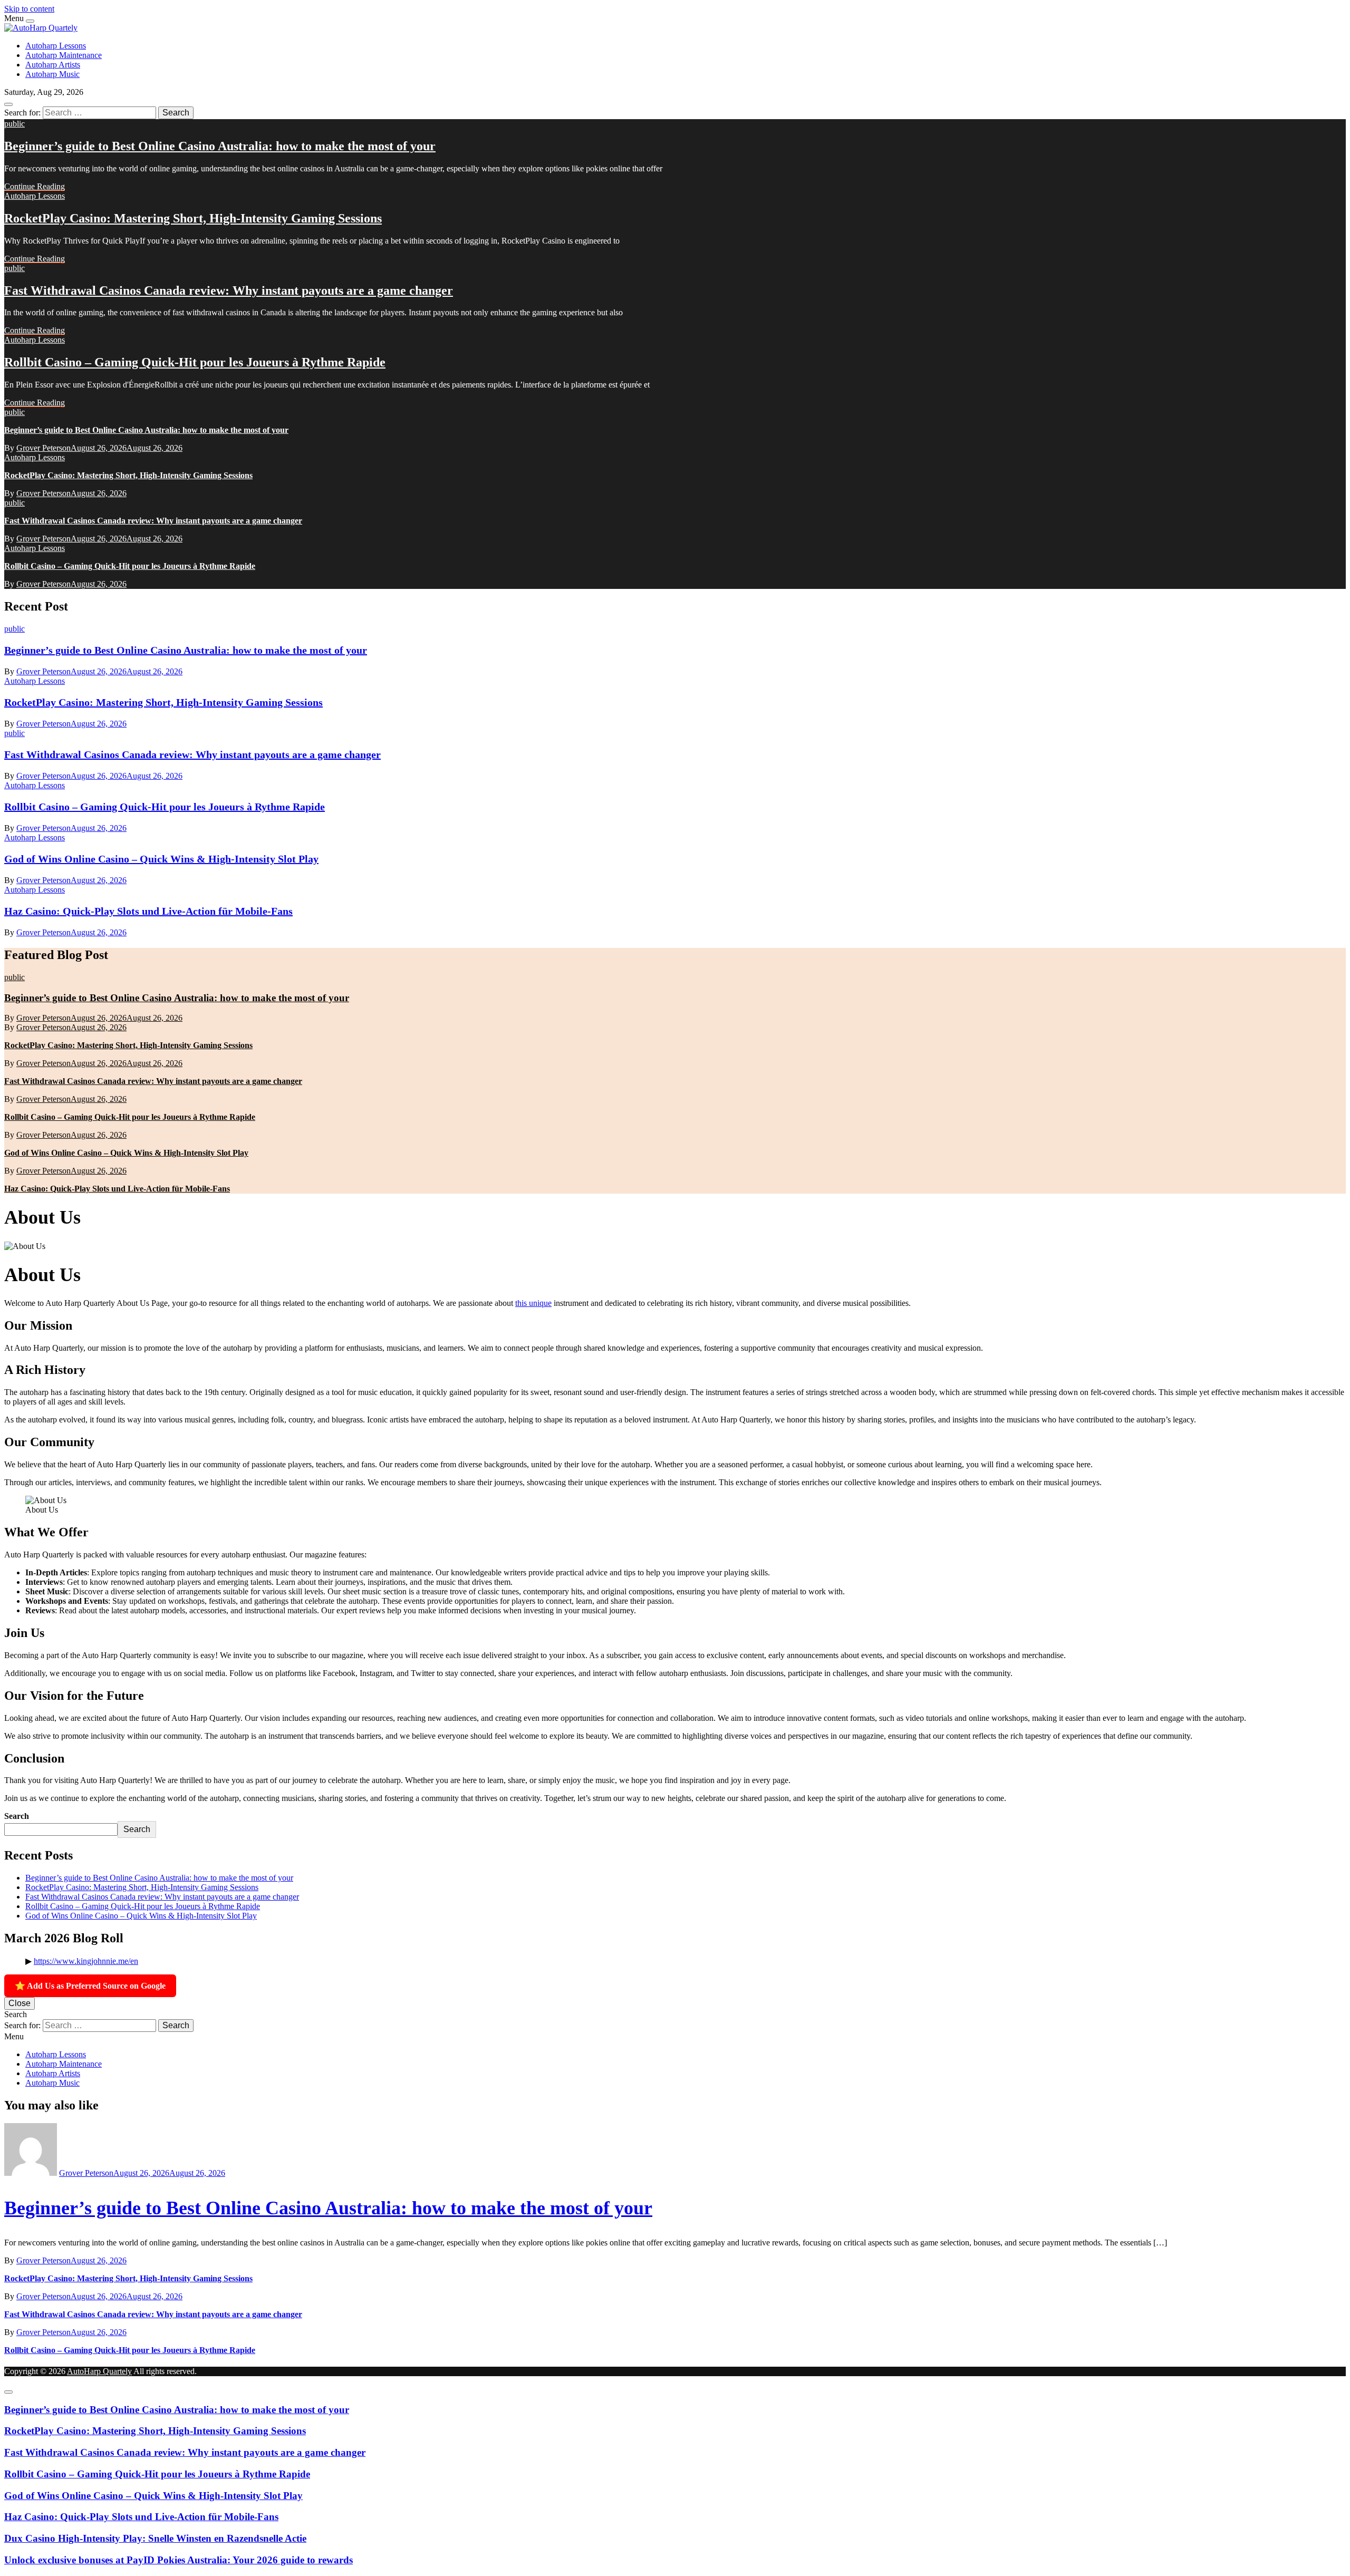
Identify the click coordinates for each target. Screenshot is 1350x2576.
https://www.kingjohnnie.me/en (86, 1961)
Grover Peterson (44, 448)
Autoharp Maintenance (64, 55)
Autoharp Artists (53, 65)
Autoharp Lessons (56, 46)
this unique (533, 1303)
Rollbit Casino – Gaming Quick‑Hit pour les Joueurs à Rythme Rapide (195, 362)
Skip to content (29, 9)
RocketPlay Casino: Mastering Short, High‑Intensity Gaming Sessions (193, 218)
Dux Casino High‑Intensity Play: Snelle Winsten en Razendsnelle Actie (155, 2538)
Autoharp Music (52, 74)
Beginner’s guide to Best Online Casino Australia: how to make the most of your (220, 146)
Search (17, 1816)
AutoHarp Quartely (99, 2371)
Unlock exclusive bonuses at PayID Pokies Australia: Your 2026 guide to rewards (179, 2560)
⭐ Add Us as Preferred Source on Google (90, 1986)
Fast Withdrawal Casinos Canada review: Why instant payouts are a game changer (229, 290)
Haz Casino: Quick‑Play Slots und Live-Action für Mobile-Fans (148, 911)
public (15, 124)
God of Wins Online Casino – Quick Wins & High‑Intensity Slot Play (161, 859)
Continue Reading (35, 186)
